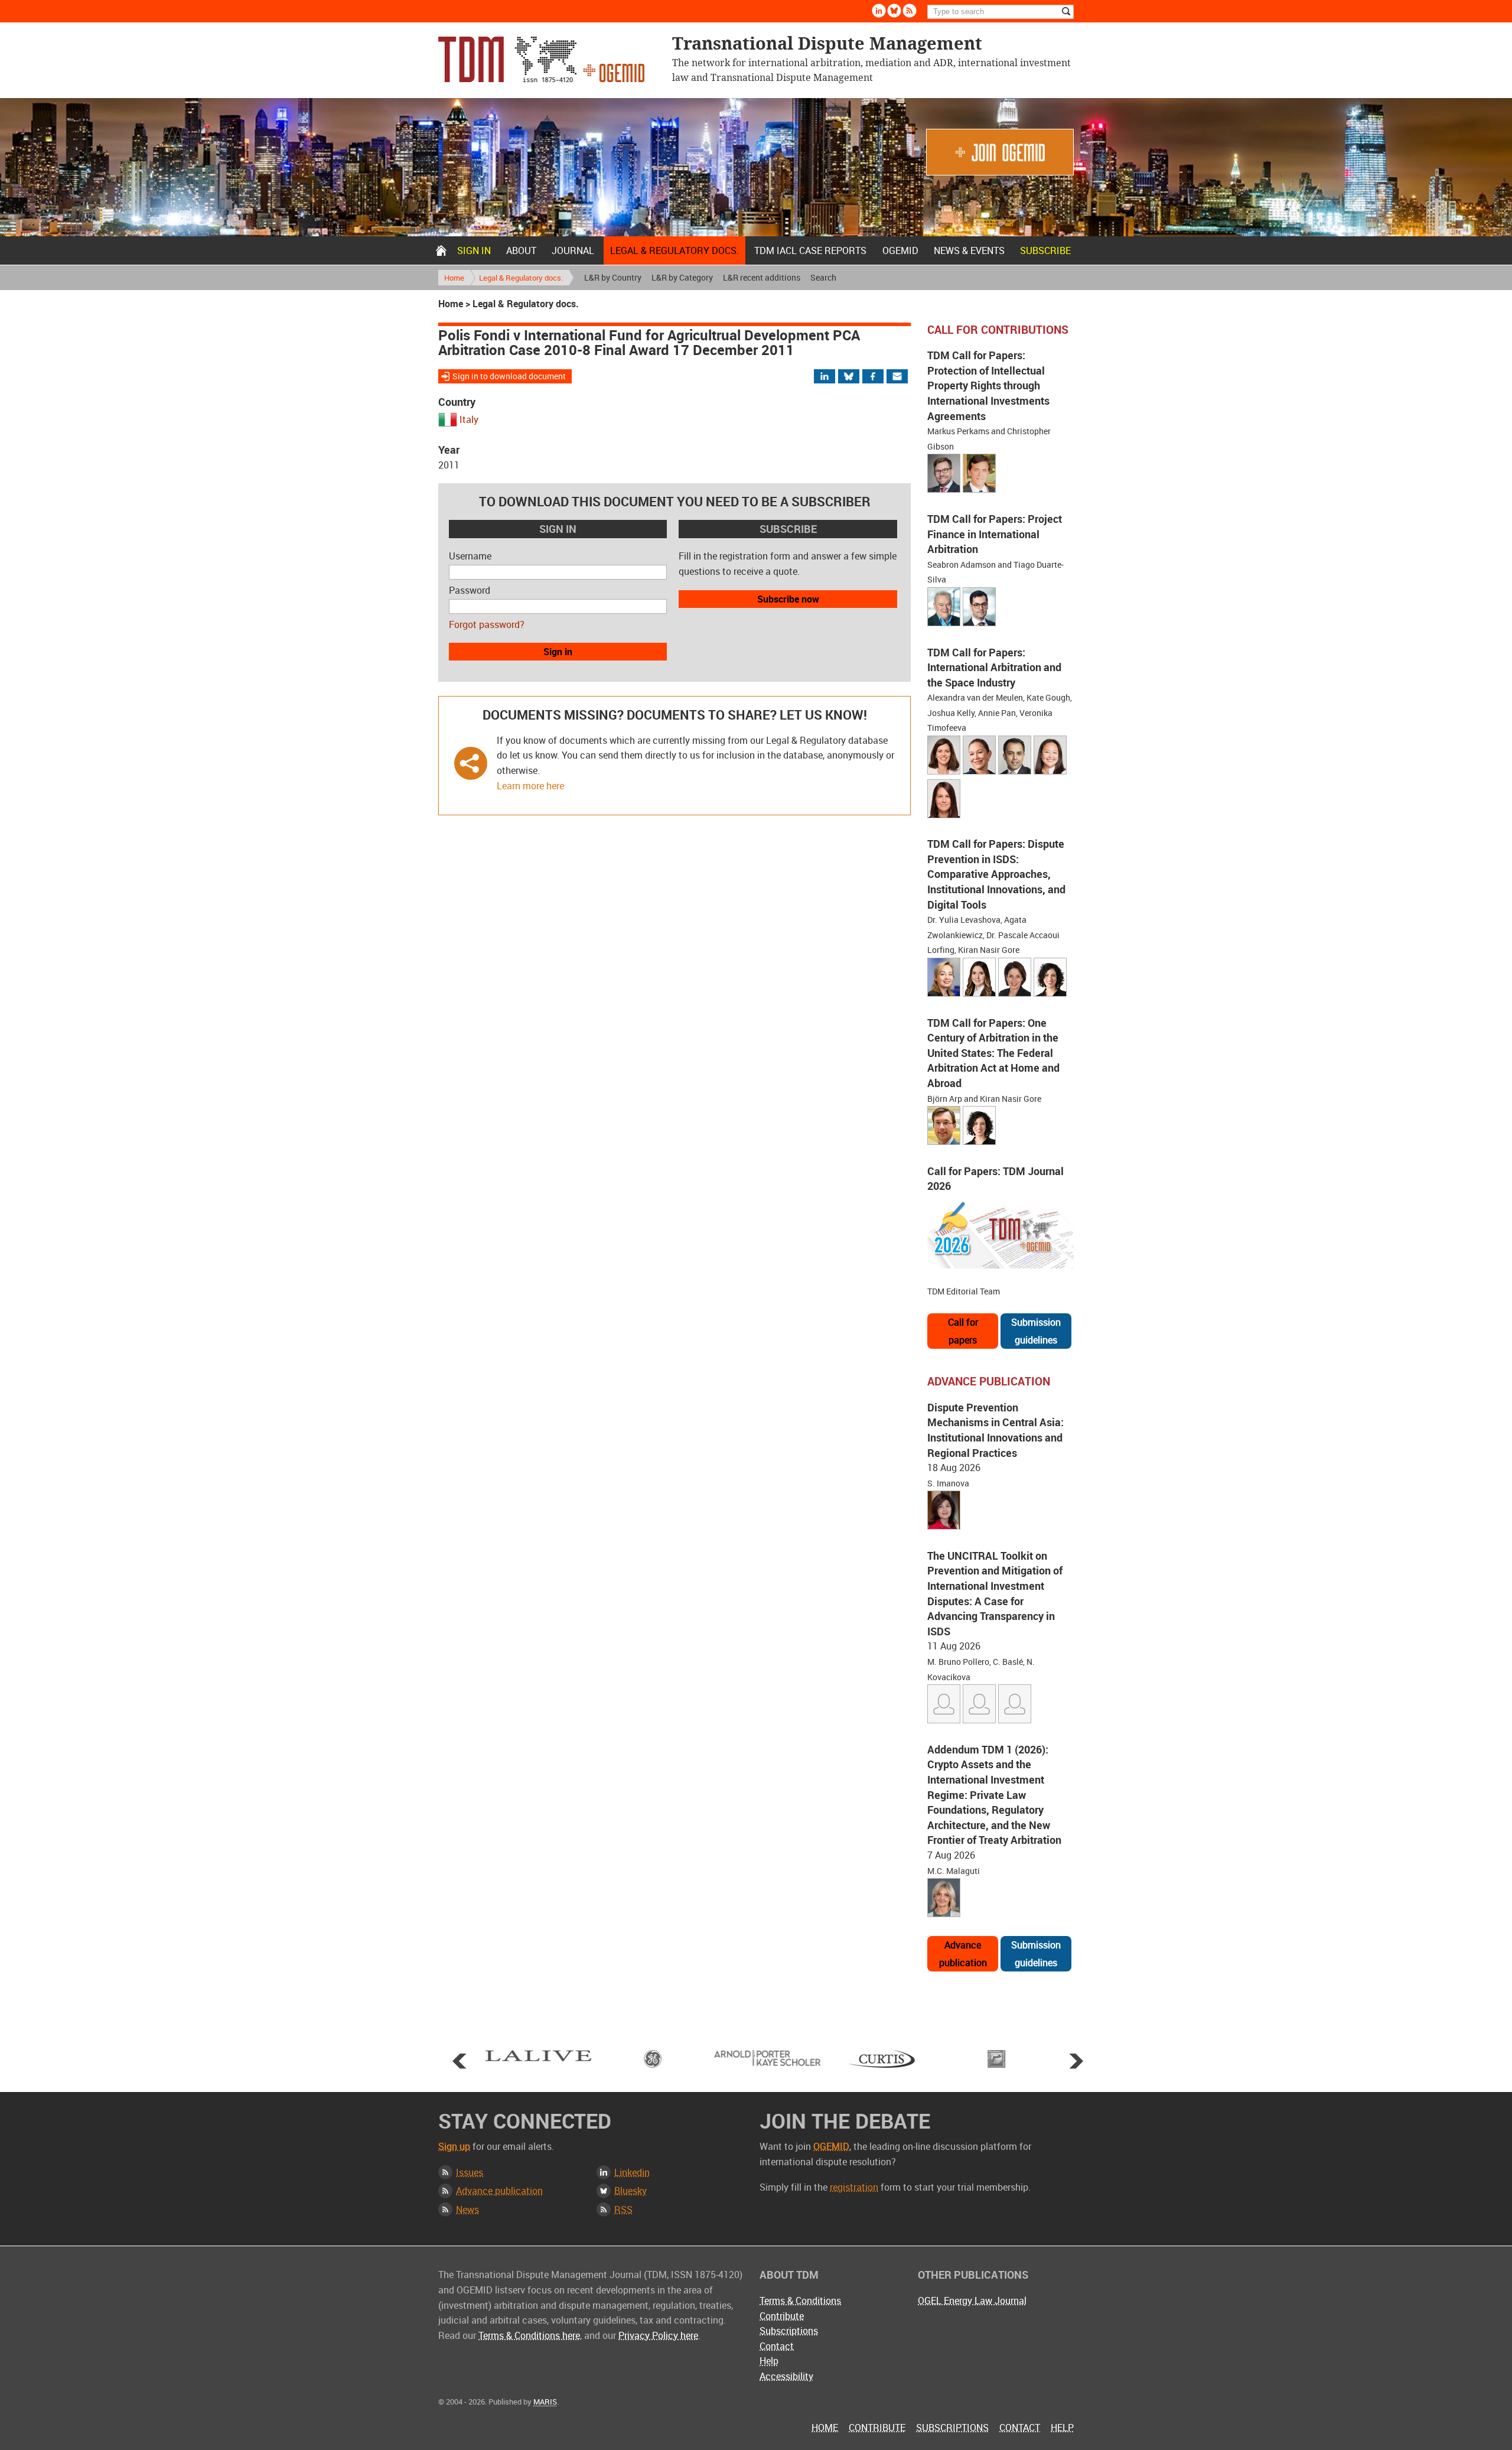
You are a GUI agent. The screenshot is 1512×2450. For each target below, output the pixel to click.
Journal (573, 250)
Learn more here (530, 786)
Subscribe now (788, 599)
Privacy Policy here (658, 2335)
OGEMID (900, 250)
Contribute (782, 2316)
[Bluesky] (854, 377)
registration (854, 2187)
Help (769, 2361)
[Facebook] (883, 377)
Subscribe (1045, 250)
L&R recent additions (762, 277)
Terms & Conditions (800, 2301)
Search (823, 277)
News (467, 2210)
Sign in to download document (509, 376)
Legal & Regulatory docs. (674, 250)
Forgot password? (487, 624)
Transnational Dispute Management (541, 59)
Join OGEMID (1000, 152)
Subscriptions (789, 2331)
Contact (777, 2346)
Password (470, 590)
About (521, 250)
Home (441, 250)
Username (470, 556)
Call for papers (963, 1331)
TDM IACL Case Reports (810, 250)
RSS (623, 2210)
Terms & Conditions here (529, 2335)
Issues (470, 2172)
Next (1076, 2061)
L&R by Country (613, 277)
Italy (469, 419)
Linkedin (879, 11)
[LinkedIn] (832, 377)
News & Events (969, 250)
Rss (910, 11)
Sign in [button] (558, 652)
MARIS (545, 2402)
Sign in (474, 250)
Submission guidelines (1036, 1331)
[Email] (898, 377)
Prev (460, 2061)
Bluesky (894, 11)
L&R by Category (682, 277)
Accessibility (786, 2376)
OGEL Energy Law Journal (972, 2301)
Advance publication (963, 1954)
